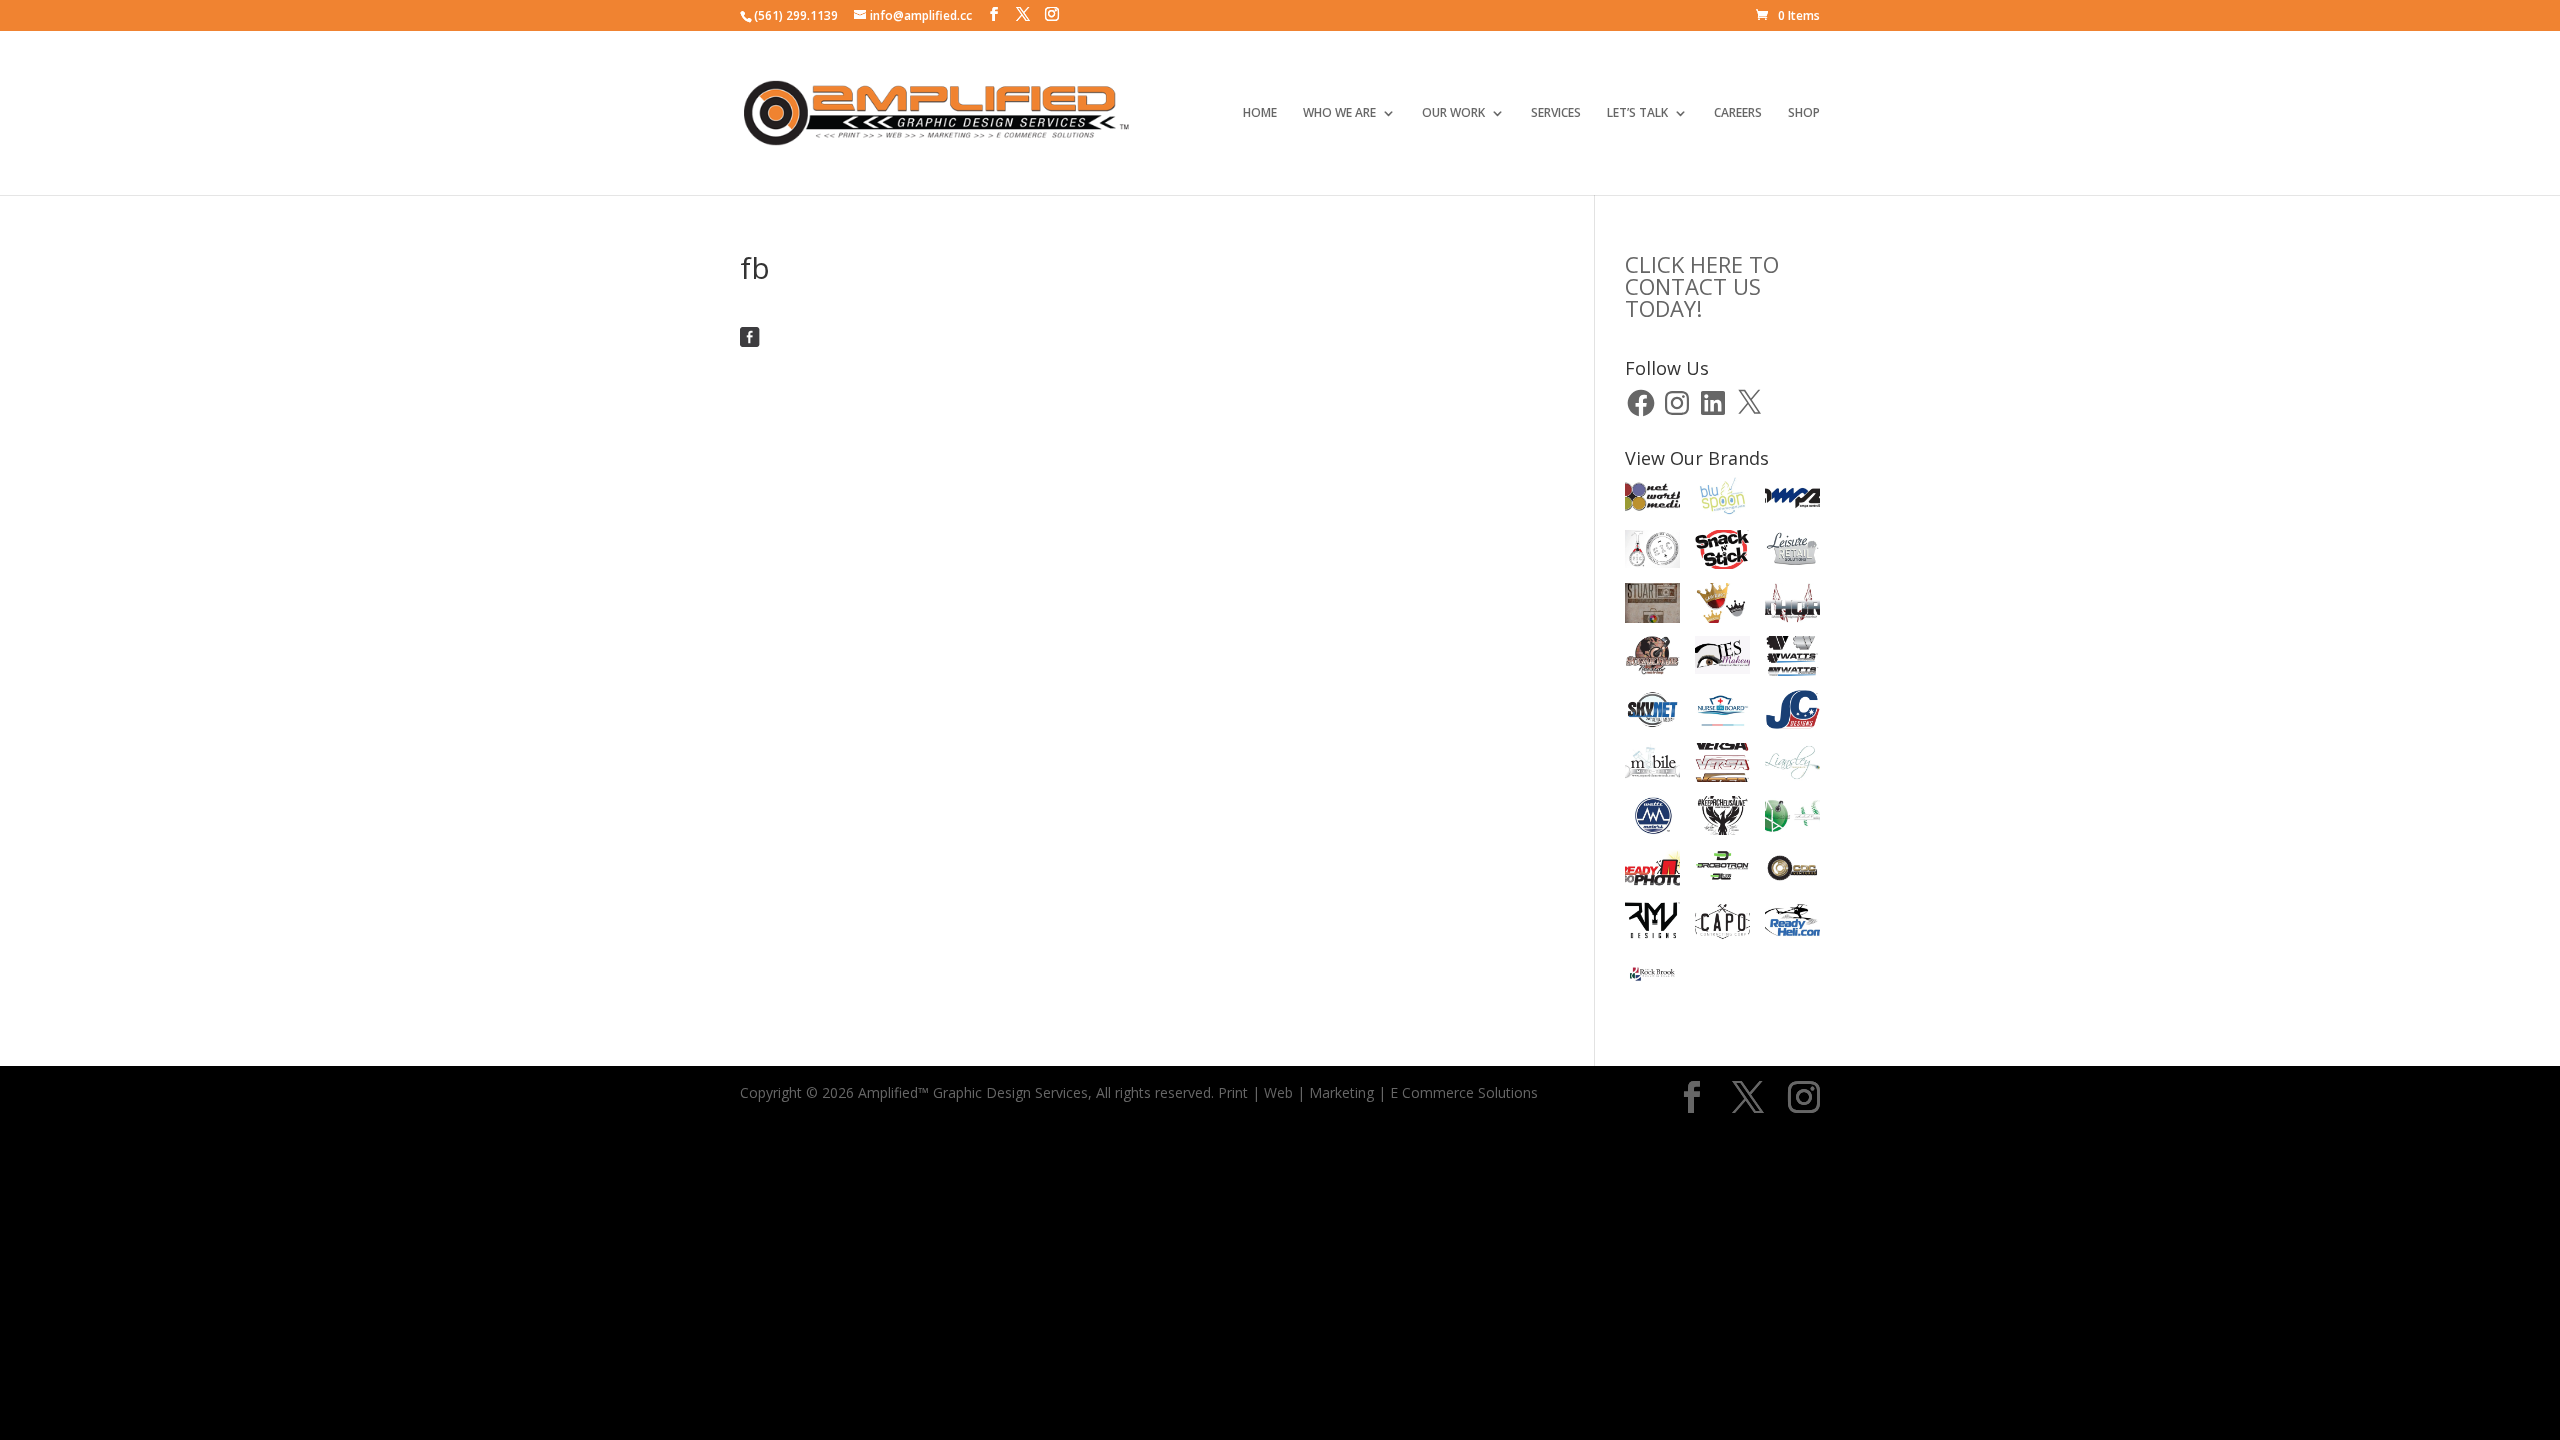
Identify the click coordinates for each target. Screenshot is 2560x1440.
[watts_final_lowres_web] (1792, 659)
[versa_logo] (1722, 766)
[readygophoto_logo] (1652, 872)
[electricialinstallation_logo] (1652, 552)
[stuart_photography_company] (1652, 606)
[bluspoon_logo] (1722, 499)
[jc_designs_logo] (1792, 713)
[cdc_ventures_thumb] (1792, 872)
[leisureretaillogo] (1792, 553)
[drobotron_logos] (1722, 872)
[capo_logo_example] (1722, 925)
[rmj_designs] (1652, 925)
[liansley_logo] (1792, 766)
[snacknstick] (1722, 553)
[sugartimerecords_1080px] (1652, 659)
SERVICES (1556, 113)
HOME (1260, 113)
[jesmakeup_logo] (1722, 658)
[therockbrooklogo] (1652, 978)
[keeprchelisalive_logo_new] (1722, 819)
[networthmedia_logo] (1652, 500)
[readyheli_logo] (1792, 925)
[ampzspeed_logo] (1792, 500)
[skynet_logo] (1652, 713)
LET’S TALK (1637, 113)
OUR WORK (1453, 113)
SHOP (1804, 113)
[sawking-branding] (1722, 606)
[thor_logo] (1792, 606)
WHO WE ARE (1339, 113)
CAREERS (1738, 113)
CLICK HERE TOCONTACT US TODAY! (1702, 286)
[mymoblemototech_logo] (1652, 765)
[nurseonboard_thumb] (1722, 713)
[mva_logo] (1792, 818)
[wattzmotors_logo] (1652, 819)
